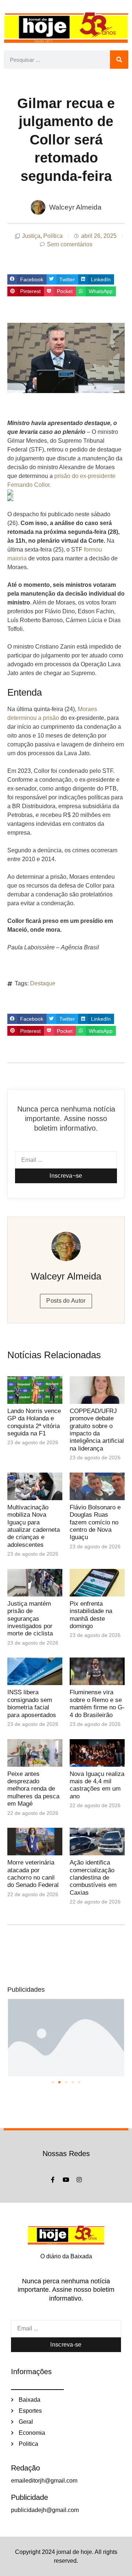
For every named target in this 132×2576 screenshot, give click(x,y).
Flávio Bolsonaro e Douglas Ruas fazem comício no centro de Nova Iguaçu (95, 1522)
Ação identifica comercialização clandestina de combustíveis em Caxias (93, 1878)
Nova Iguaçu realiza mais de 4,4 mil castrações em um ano (97, 1785)
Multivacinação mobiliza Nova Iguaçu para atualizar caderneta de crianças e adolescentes (34, 1526)
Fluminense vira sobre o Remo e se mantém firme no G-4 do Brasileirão (97, 1703)
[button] (27, 279)
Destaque (43, 983)
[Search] (119, 60)
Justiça (31, 236)
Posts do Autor (66, 1301)
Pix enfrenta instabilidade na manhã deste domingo (91, 1615)
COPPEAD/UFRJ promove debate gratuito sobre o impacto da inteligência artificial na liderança (97, 1430)
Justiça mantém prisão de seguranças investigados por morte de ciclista (30, 1619)
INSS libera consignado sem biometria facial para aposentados (32, 1703)
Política (53, 236)
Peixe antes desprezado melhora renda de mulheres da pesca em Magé (33, 1789)
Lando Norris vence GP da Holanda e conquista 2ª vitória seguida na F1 (34, 1422)
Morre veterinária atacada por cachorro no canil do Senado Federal (33, 1874)
